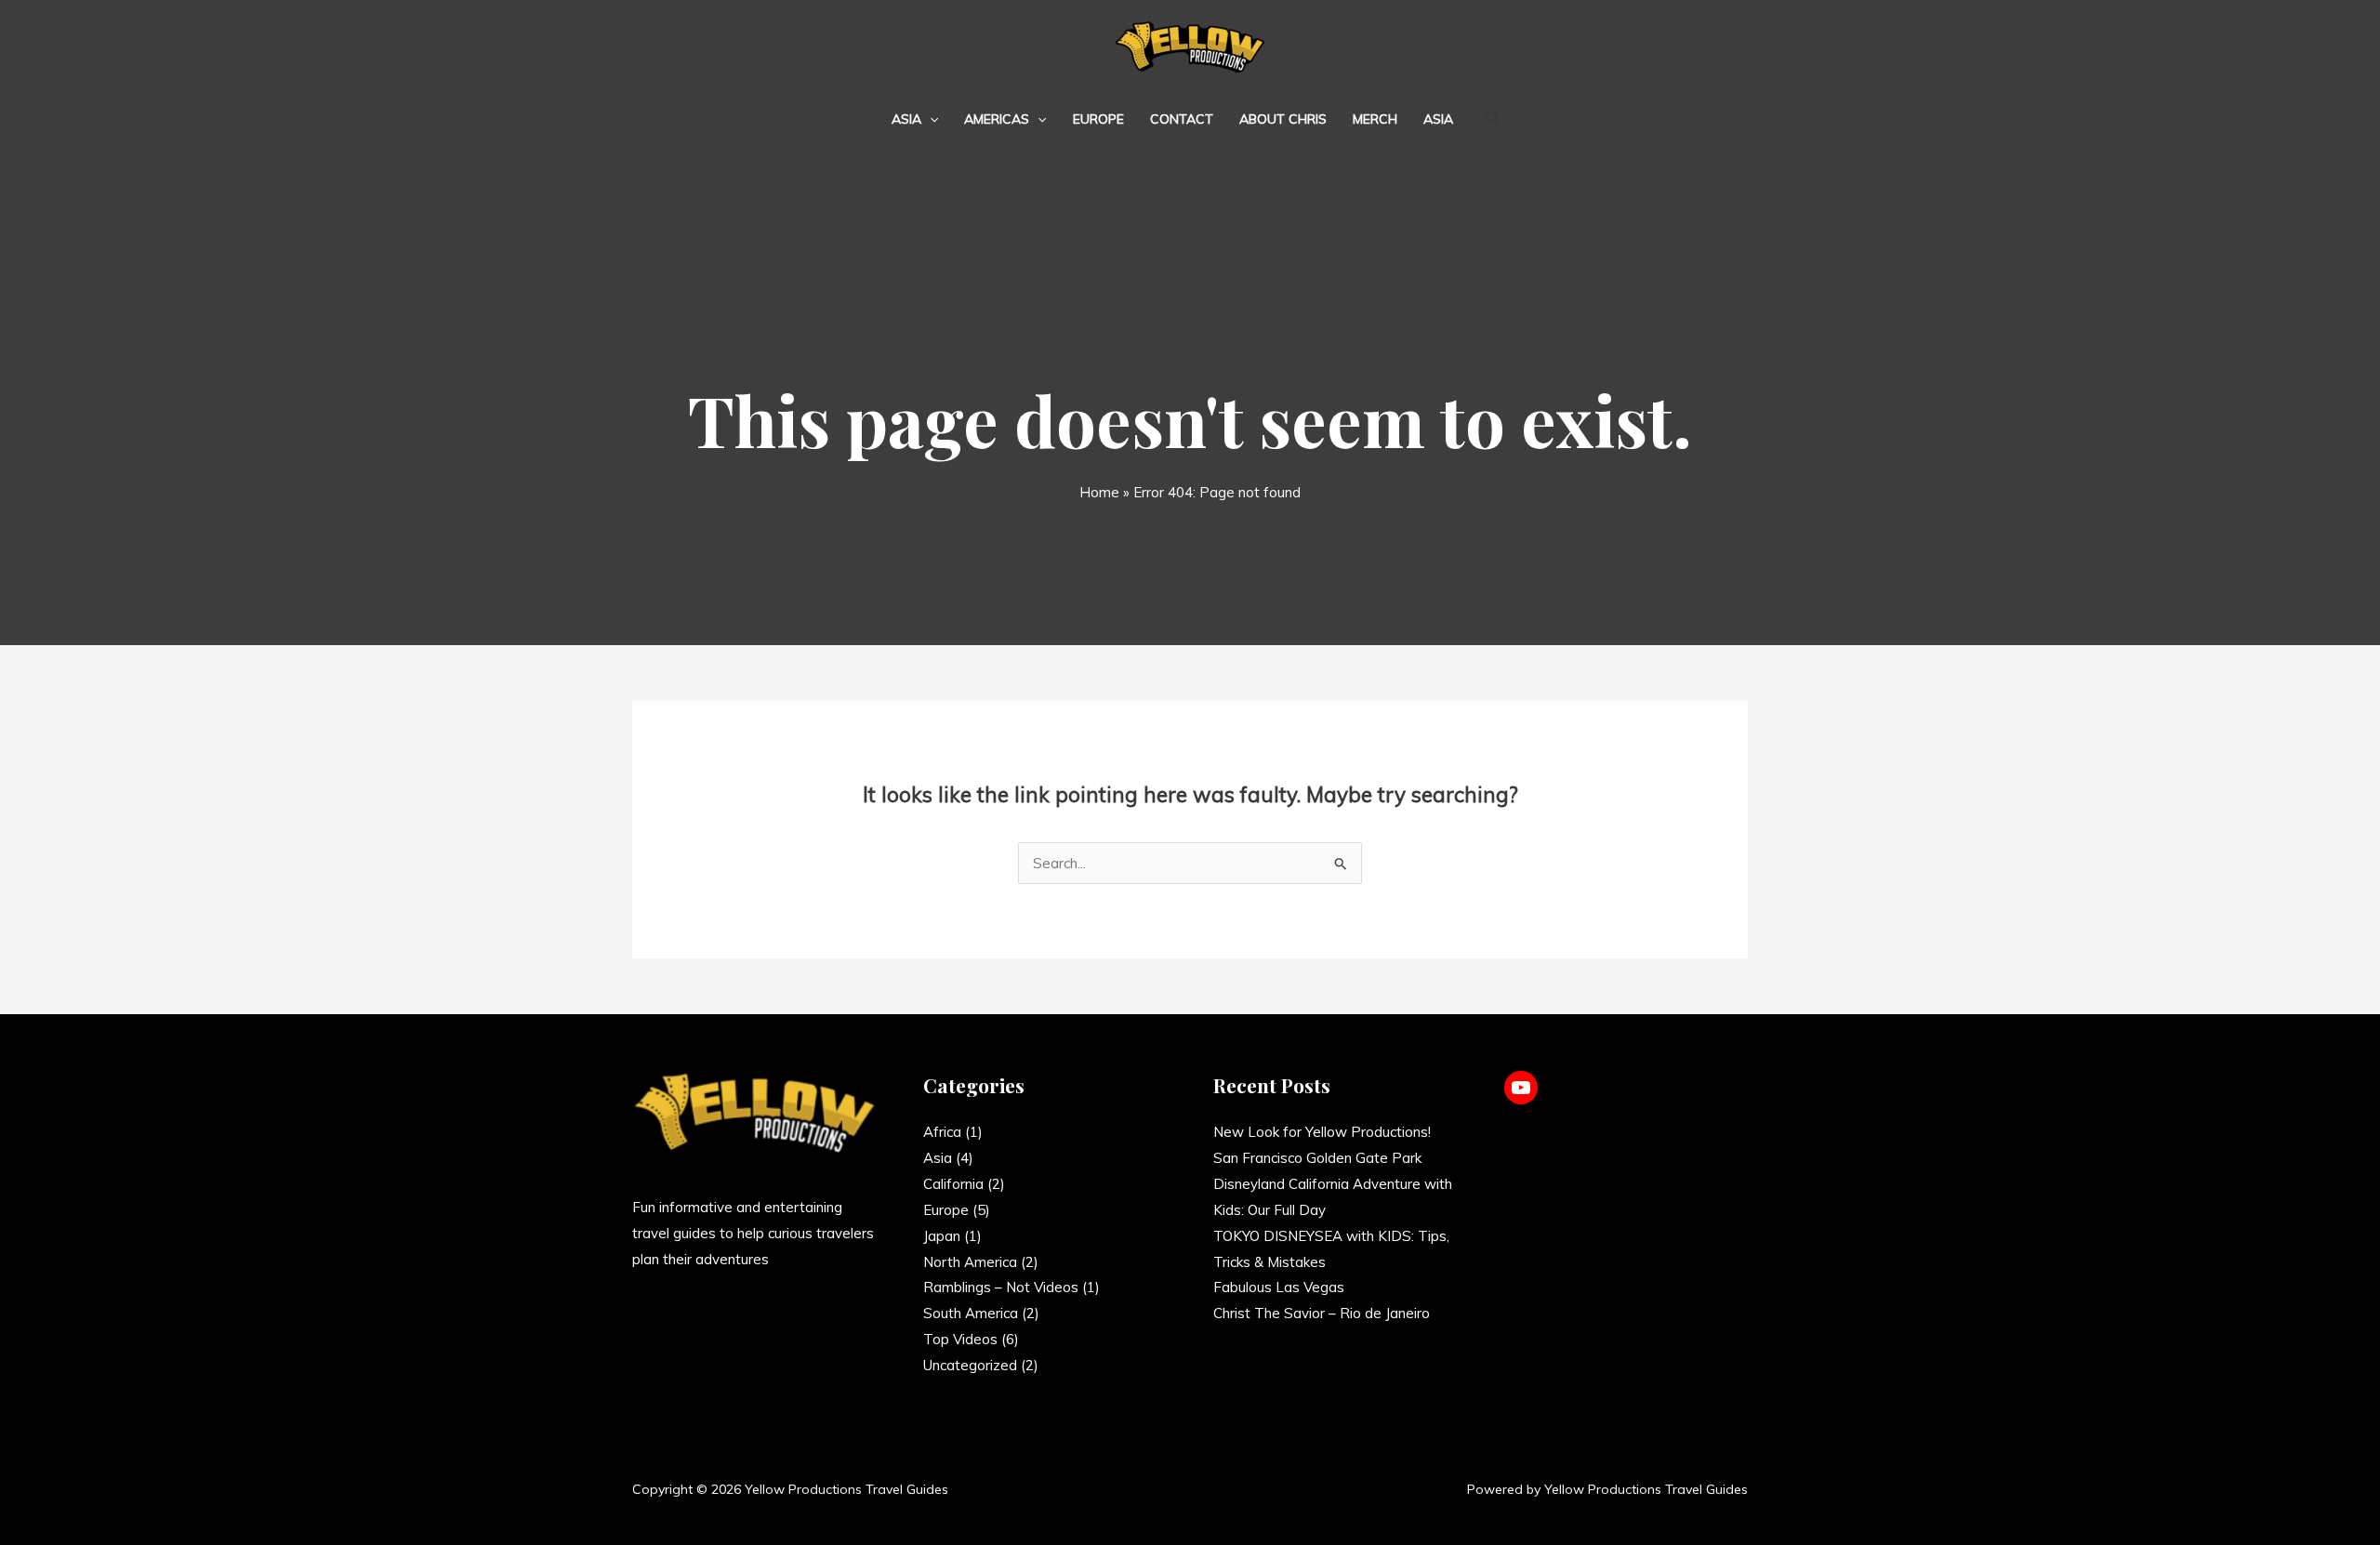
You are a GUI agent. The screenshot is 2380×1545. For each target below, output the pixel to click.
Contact (1182, 119)
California (953, 1184)
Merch (1375, 119)
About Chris (1283, 119)
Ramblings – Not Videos (1001, 1287)
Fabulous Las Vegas (1279, 1287)
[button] (930, 119)
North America (970, 1262)
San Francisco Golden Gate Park (1317, 1158)
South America (971, 1313)
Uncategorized (970, 1365)
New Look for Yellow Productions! (1322, 1132)
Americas (997, 119)
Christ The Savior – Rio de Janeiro (1322, 1313)
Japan (942, 1236)
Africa (942, 1132)
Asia (906, 119)
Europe (1098, 119)
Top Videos (960, 1339)
